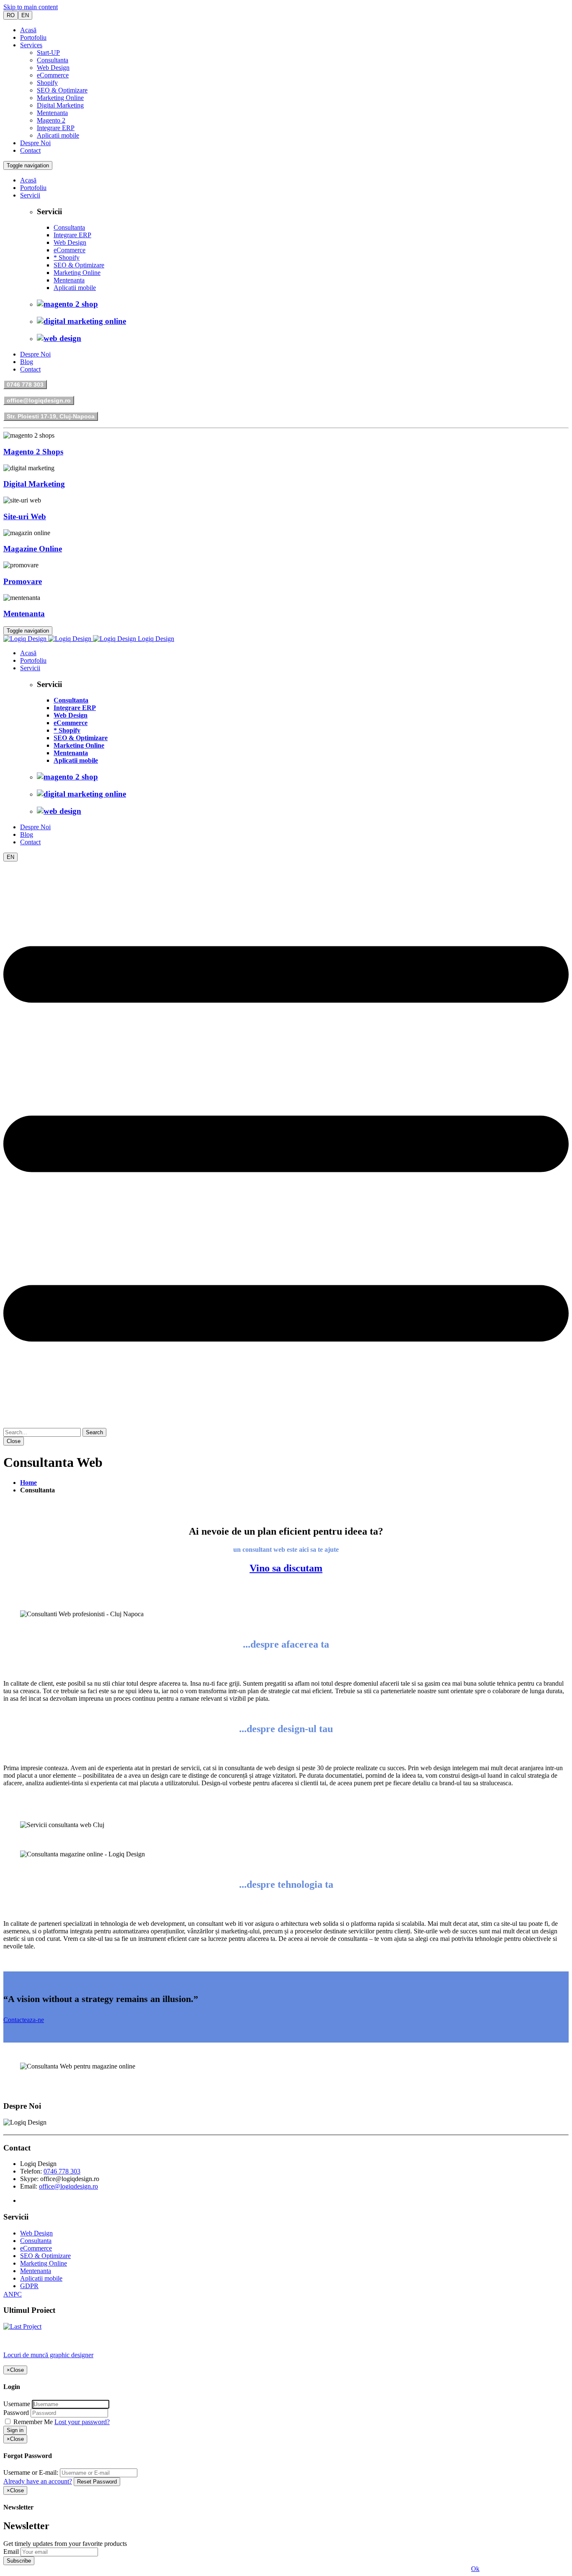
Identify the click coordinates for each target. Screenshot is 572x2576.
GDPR (29, 2286)
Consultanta (53, 60)
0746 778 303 (25, 384)
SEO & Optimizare (62, 90)
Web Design (53, 68)
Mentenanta (52, 113)
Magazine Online (33, 549)
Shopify (47, 83)
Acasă (28, 30)
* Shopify (67, 258)
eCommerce (53, 75)
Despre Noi (35, 143)
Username (17, 2404)
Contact (30, 150)
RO (11, 15)
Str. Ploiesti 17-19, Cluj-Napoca (51, 416)
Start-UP (48, 53)
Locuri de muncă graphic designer (48, 2355)
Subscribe (19, 2561)
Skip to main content (31, 7)
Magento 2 (51, 120)
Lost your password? (82, 2422)
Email (11, 2552)
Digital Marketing (60, 105)
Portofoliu (33, 37)
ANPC (13, 2294)
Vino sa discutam (286, 1568)
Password (16, 2413)
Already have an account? (38, 2481)
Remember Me (33, 2422)
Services (31, 45)
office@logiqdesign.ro (39, 400)
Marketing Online (60, 98)
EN (25, 15)
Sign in (15, 2430)
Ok (475, 2569)
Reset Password (97, 2482)
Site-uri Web (25, 516)
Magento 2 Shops (33, 452)
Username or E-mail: (31, 2472)
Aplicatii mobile (58, 135)
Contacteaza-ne (24, 2020)
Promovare (23, 581)
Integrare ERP (56, 128)
